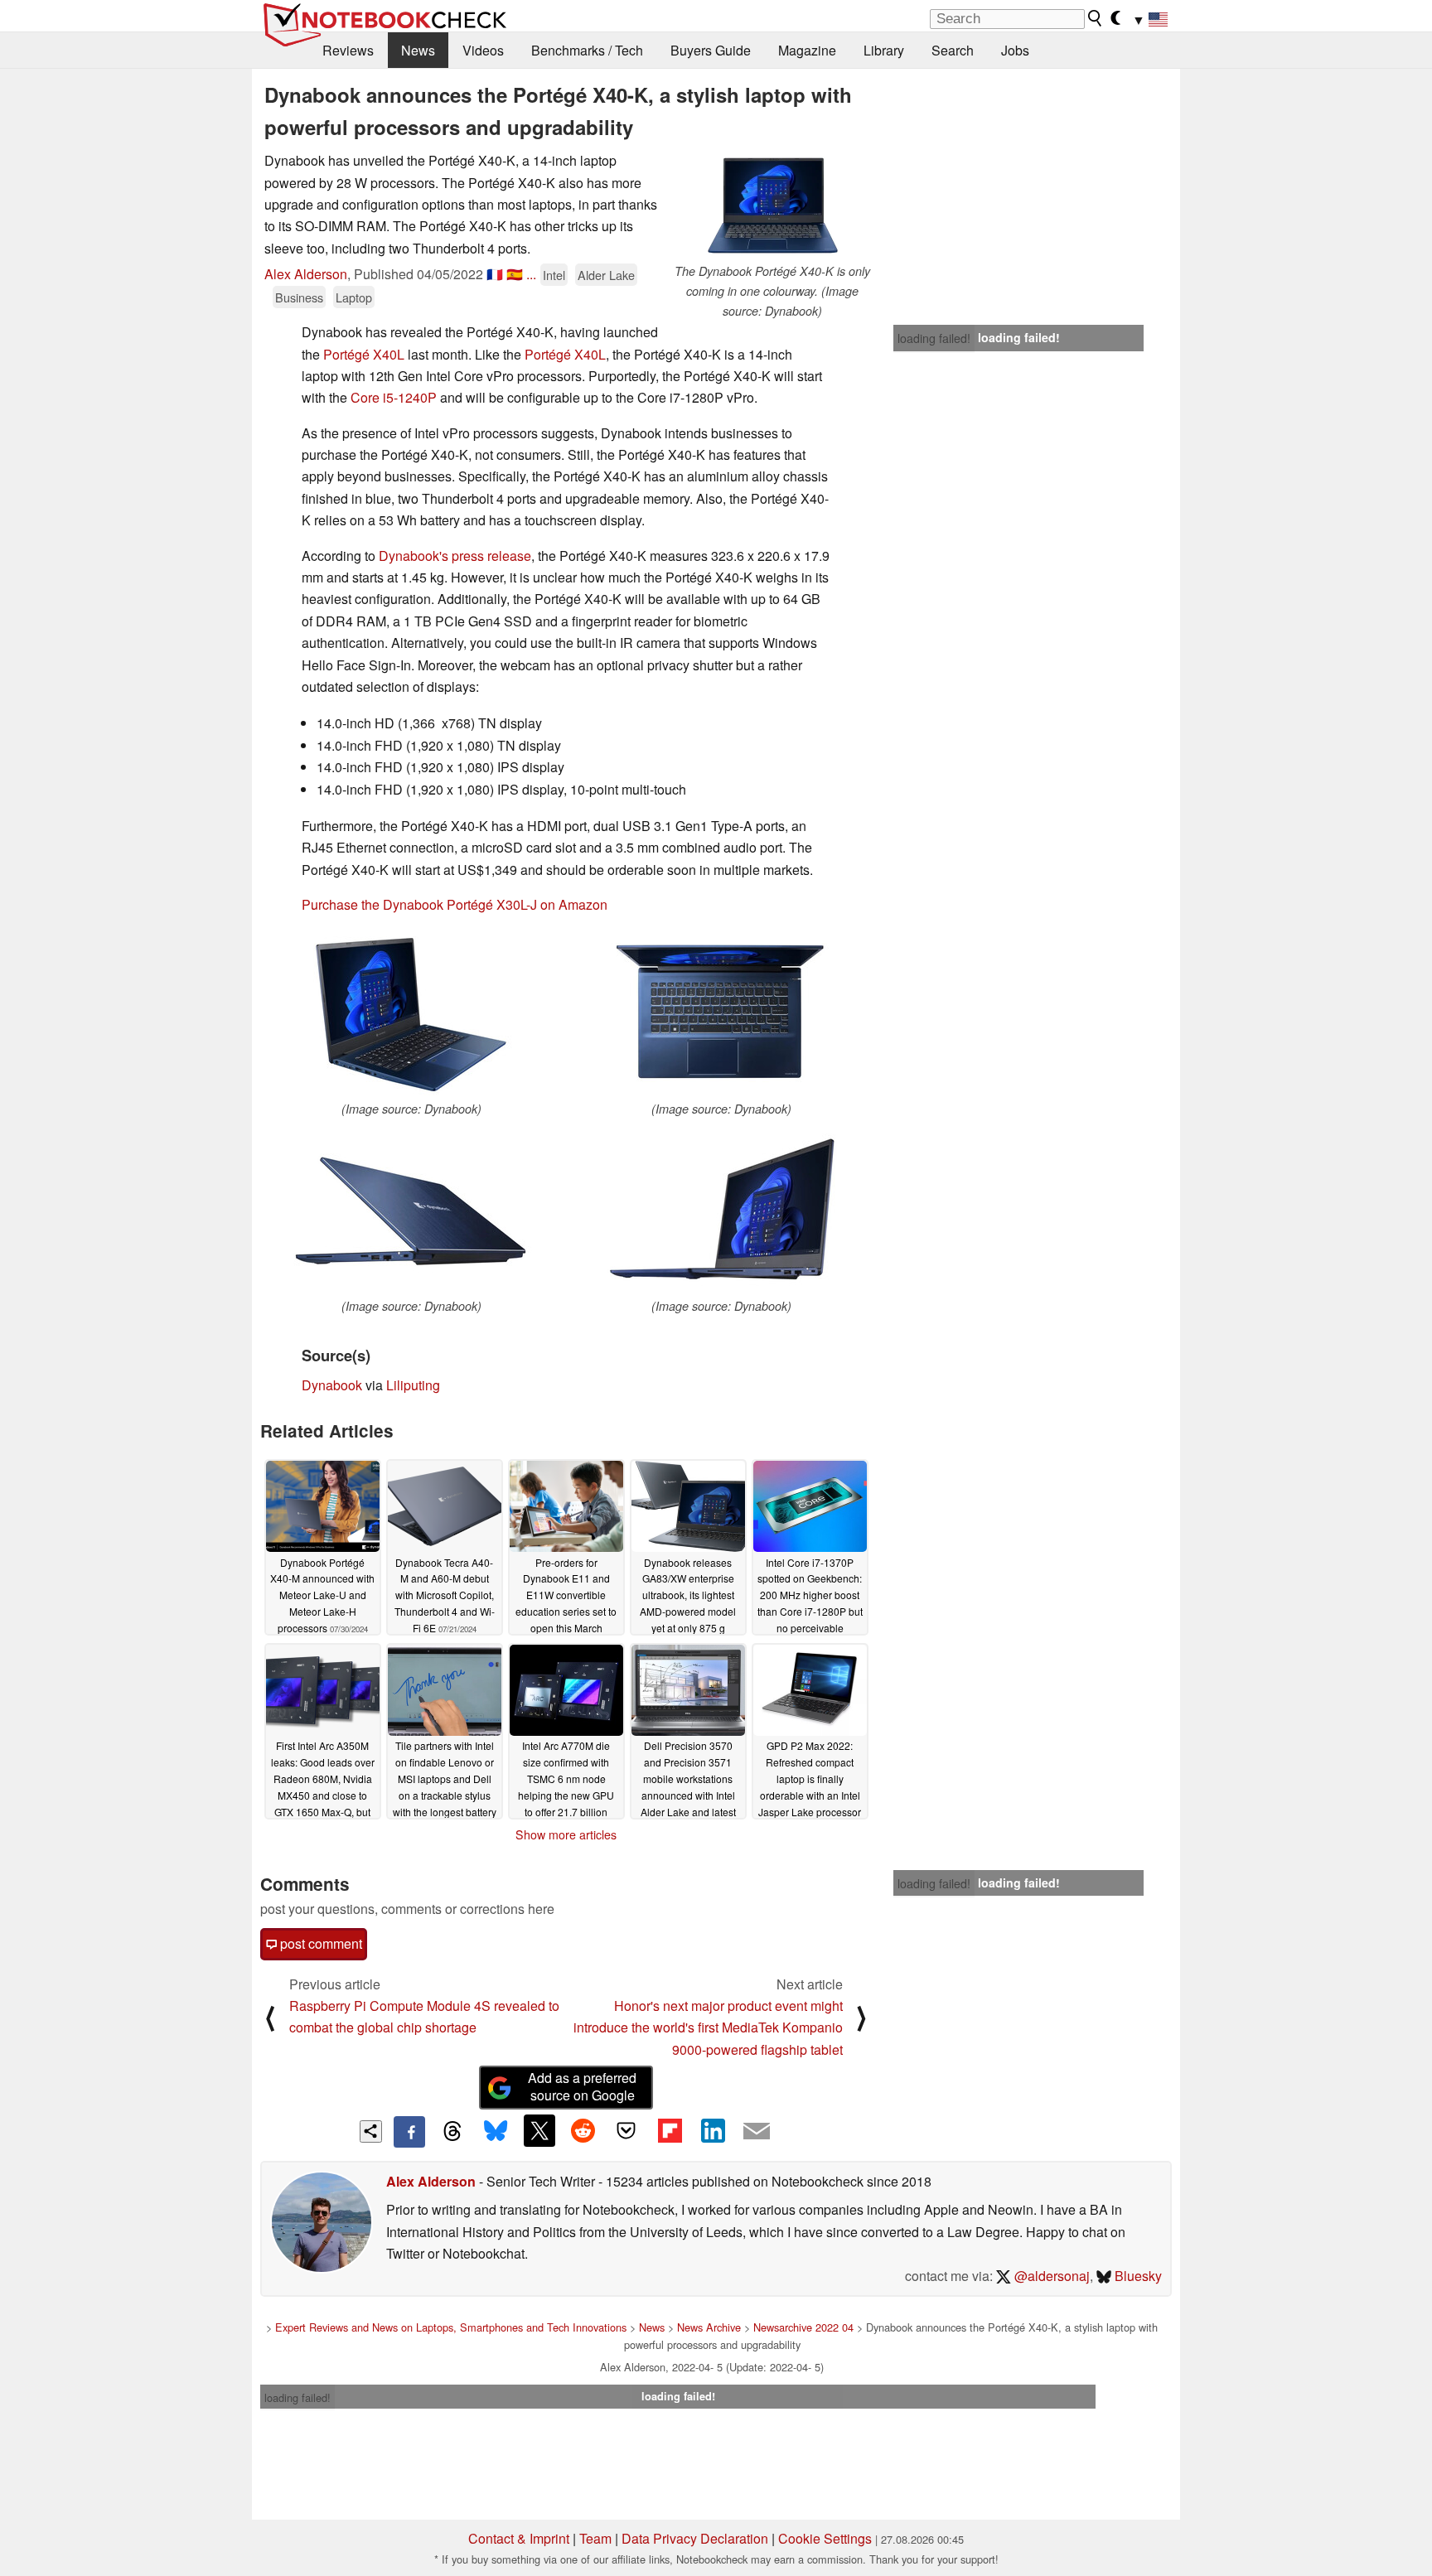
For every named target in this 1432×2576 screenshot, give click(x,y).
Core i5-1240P (394, 397)
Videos (483, 50)
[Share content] (371, 2131)
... (531, 274)
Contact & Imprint (519, 2538)
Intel (554, 275)
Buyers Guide (711, 50)
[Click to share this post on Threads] (452, 2132)
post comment (319, 1943)
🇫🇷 (495, 274)
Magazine (807, 50)
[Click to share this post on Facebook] (409, 2132)
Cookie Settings (825, 2538)
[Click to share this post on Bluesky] (496, 2132)
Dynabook (332, 1385)
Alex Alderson (306, 274)
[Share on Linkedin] (713, 2130)
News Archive (709, 2327)
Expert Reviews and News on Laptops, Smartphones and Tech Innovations (451, 2327)
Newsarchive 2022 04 (803, 2327)
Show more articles (566, 1834)
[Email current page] (757, 2132)
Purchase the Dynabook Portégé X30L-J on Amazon (455, 904)
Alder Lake (606, 275)
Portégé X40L (364, 354)
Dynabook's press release (455, 556)
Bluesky (1137, 2276)
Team (595, 2538)
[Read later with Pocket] (626, 2130)
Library (884, 50)
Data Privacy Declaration (695, 2538)
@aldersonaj (1050, 2276)
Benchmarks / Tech (587, 50)
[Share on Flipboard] (670, 2130)
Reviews (348, 50)
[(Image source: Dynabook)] (411, 1015)
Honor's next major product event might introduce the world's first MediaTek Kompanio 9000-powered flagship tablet (708, 2027)
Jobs (1015, 50)
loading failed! (934, 338)
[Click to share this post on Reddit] (583, 2130)
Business (299, 297)
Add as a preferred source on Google (582, 2086)
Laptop (354, 297)
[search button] (1096, 18)
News (418, 50)
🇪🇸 (515, 274)
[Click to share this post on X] (539, 2130)
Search (953, 50)
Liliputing (413, 1385)
